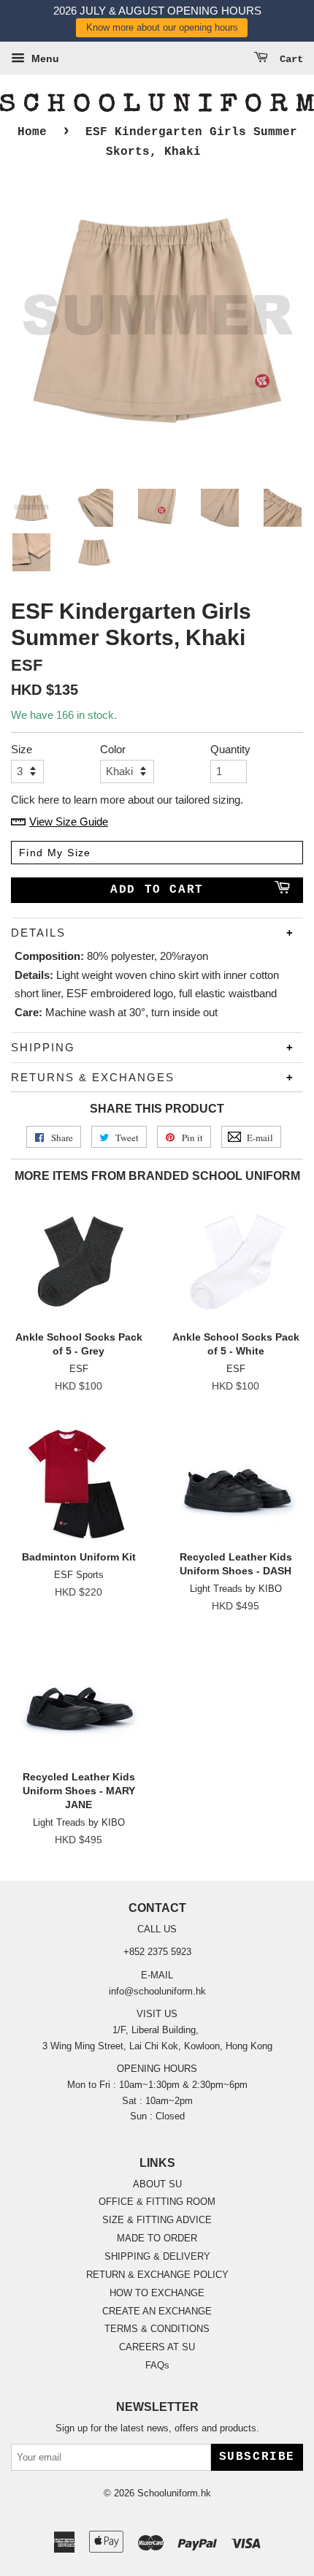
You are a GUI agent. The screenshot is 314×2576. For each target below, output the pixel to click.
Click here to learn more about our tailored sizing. (127, 800)
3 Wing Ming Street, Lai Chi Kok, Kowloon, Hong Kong (157, 2046)
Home (32, 132)
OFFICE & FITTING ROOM (157, 2202)
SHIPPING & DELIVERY (157, 2256)
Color (113, 749)
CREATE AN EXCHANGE (157, 2311)
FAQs (157, 2365)
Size (22, 749)
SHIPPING (43, 1047)
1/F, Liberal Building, (157, 2030)
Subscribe (257, 2457)
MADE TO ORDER (157, 2238)
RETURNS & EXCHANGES (93, 1077)
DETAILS (38, 933)
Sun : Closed (157, 2116)
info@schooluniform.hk (157, 1991)
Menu (44, 58)
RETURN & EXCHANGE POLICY (157, 2275)
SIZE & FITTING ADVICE (157, 2220)
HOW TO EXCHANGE (157, 2293)
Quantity (229, 749)
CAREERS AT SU (157, 2347)
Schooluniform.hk (174, 2493)
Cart (288, 59)
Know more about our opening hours (162, 27)
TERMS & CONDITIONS (157, 2329)
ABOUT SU (157, 2184)
